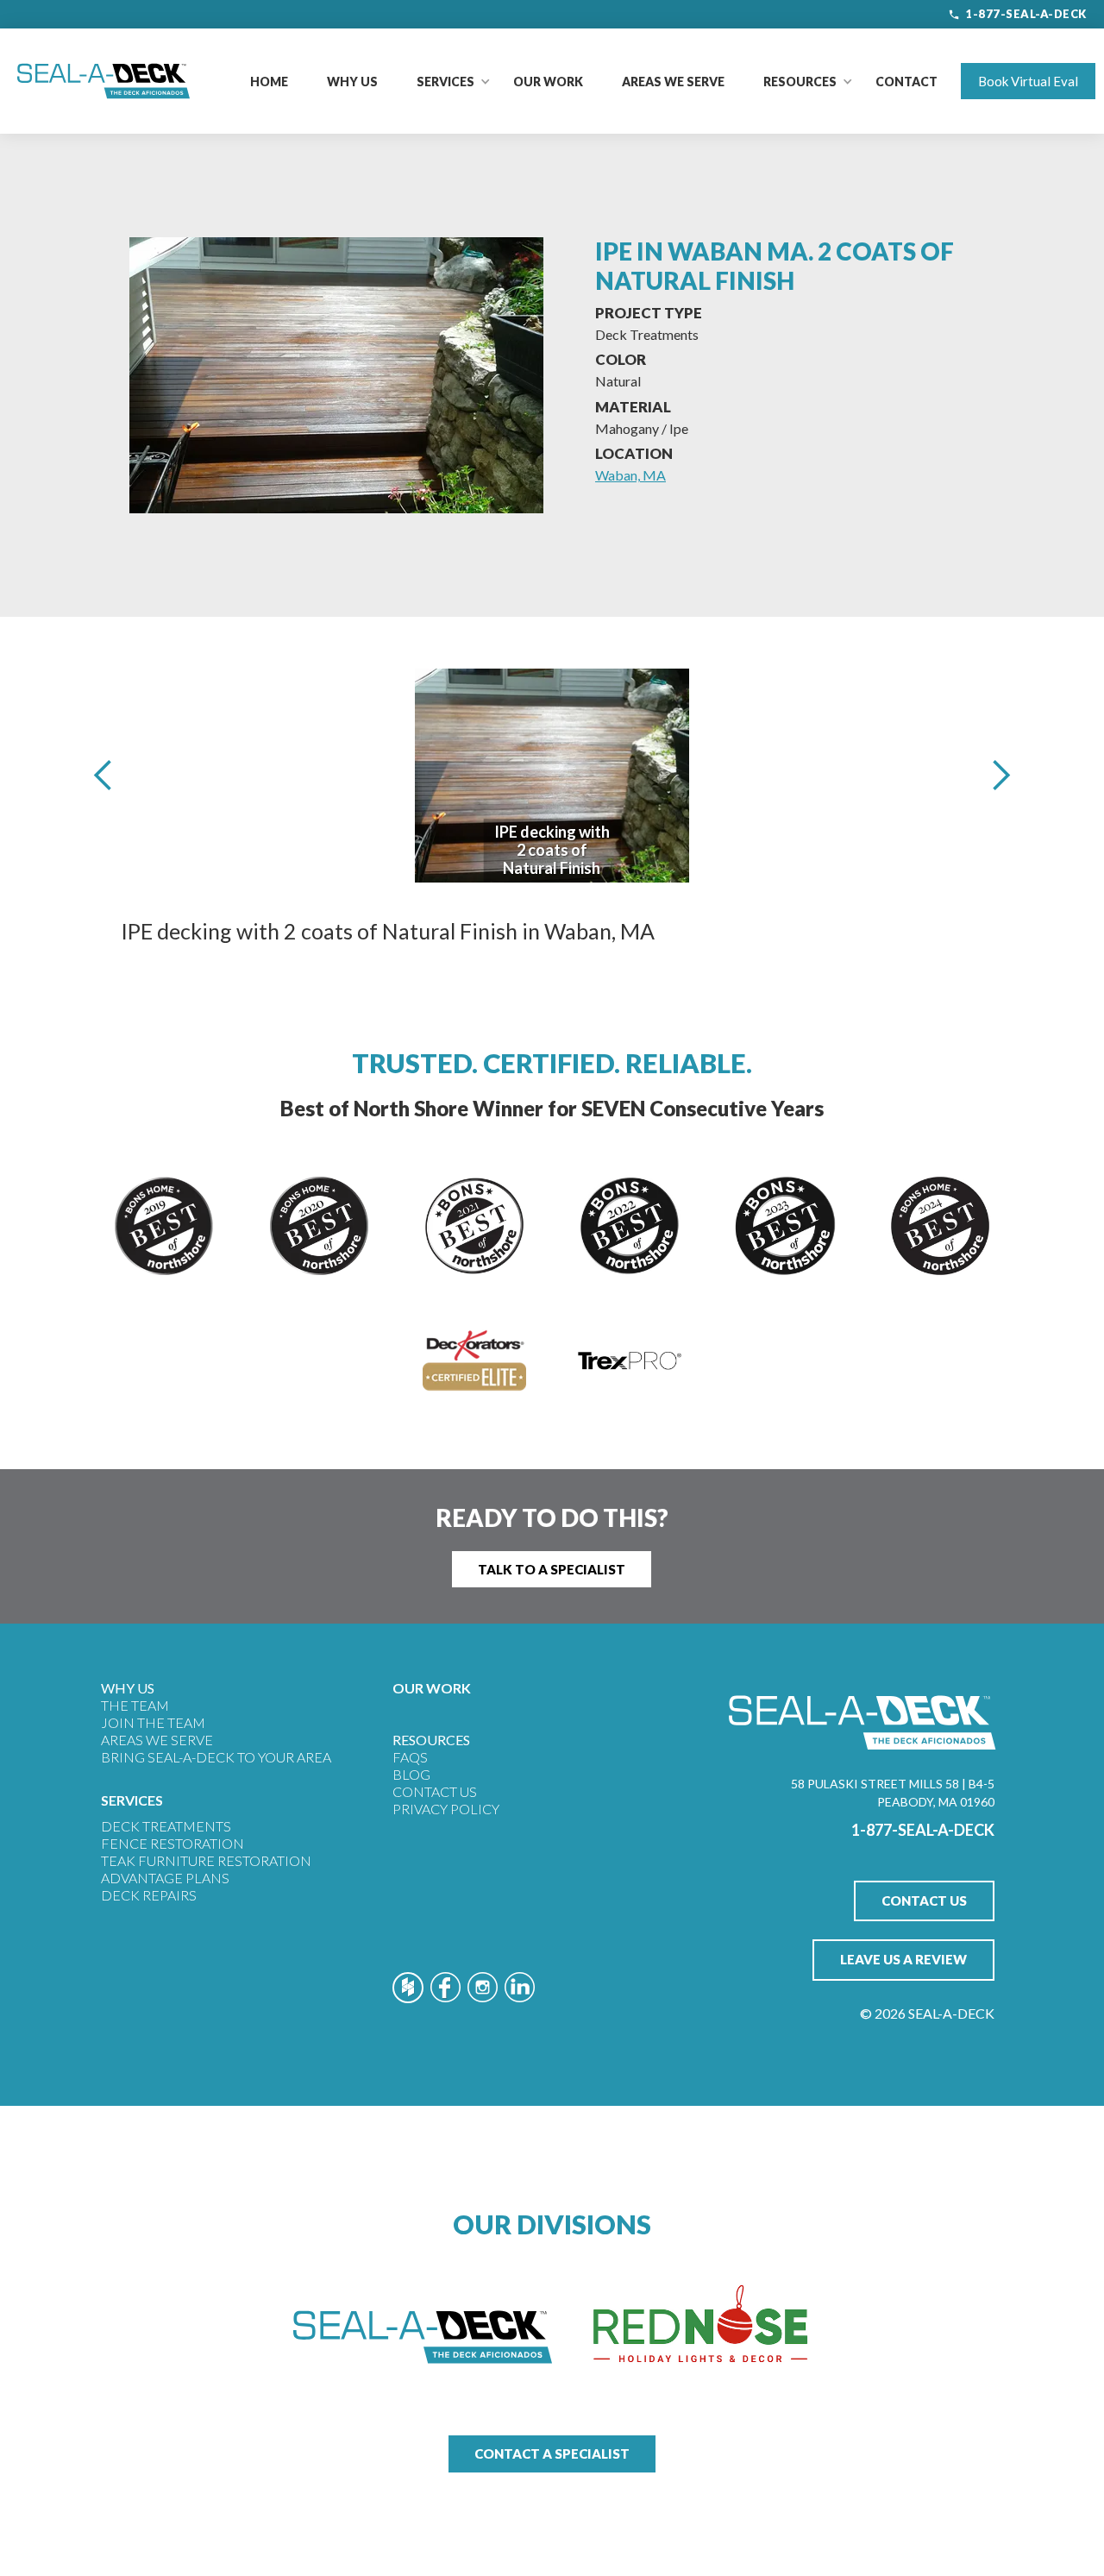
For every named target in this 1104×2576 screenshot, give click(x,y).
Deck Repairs (149, 1895)
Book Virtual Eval (1028, 81)
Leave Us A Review (903, 1959)
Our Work (548, 82)
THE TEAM (135, 1705)
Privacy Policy (446, 1809)
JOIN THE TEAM (153, 1722)
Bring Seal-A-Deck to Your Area (216, 1757)
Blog (411, 1774)
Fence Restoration (172, 1843)
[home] (103, 81)
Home (269, 82)
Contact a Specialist (552, 2453)
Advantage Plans (165, 1878)
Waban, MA (630, 475)
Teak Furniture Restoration (206, 1860)
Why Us (352, 82)
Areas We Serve (673, 82)
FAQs (410, 1757)
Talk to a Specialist (552, 1569)
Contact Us (435, 1791)
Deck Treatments (166, 1826)
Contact (906, 82)
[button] (445, 82)
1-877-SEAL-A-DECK (1026, 14)
